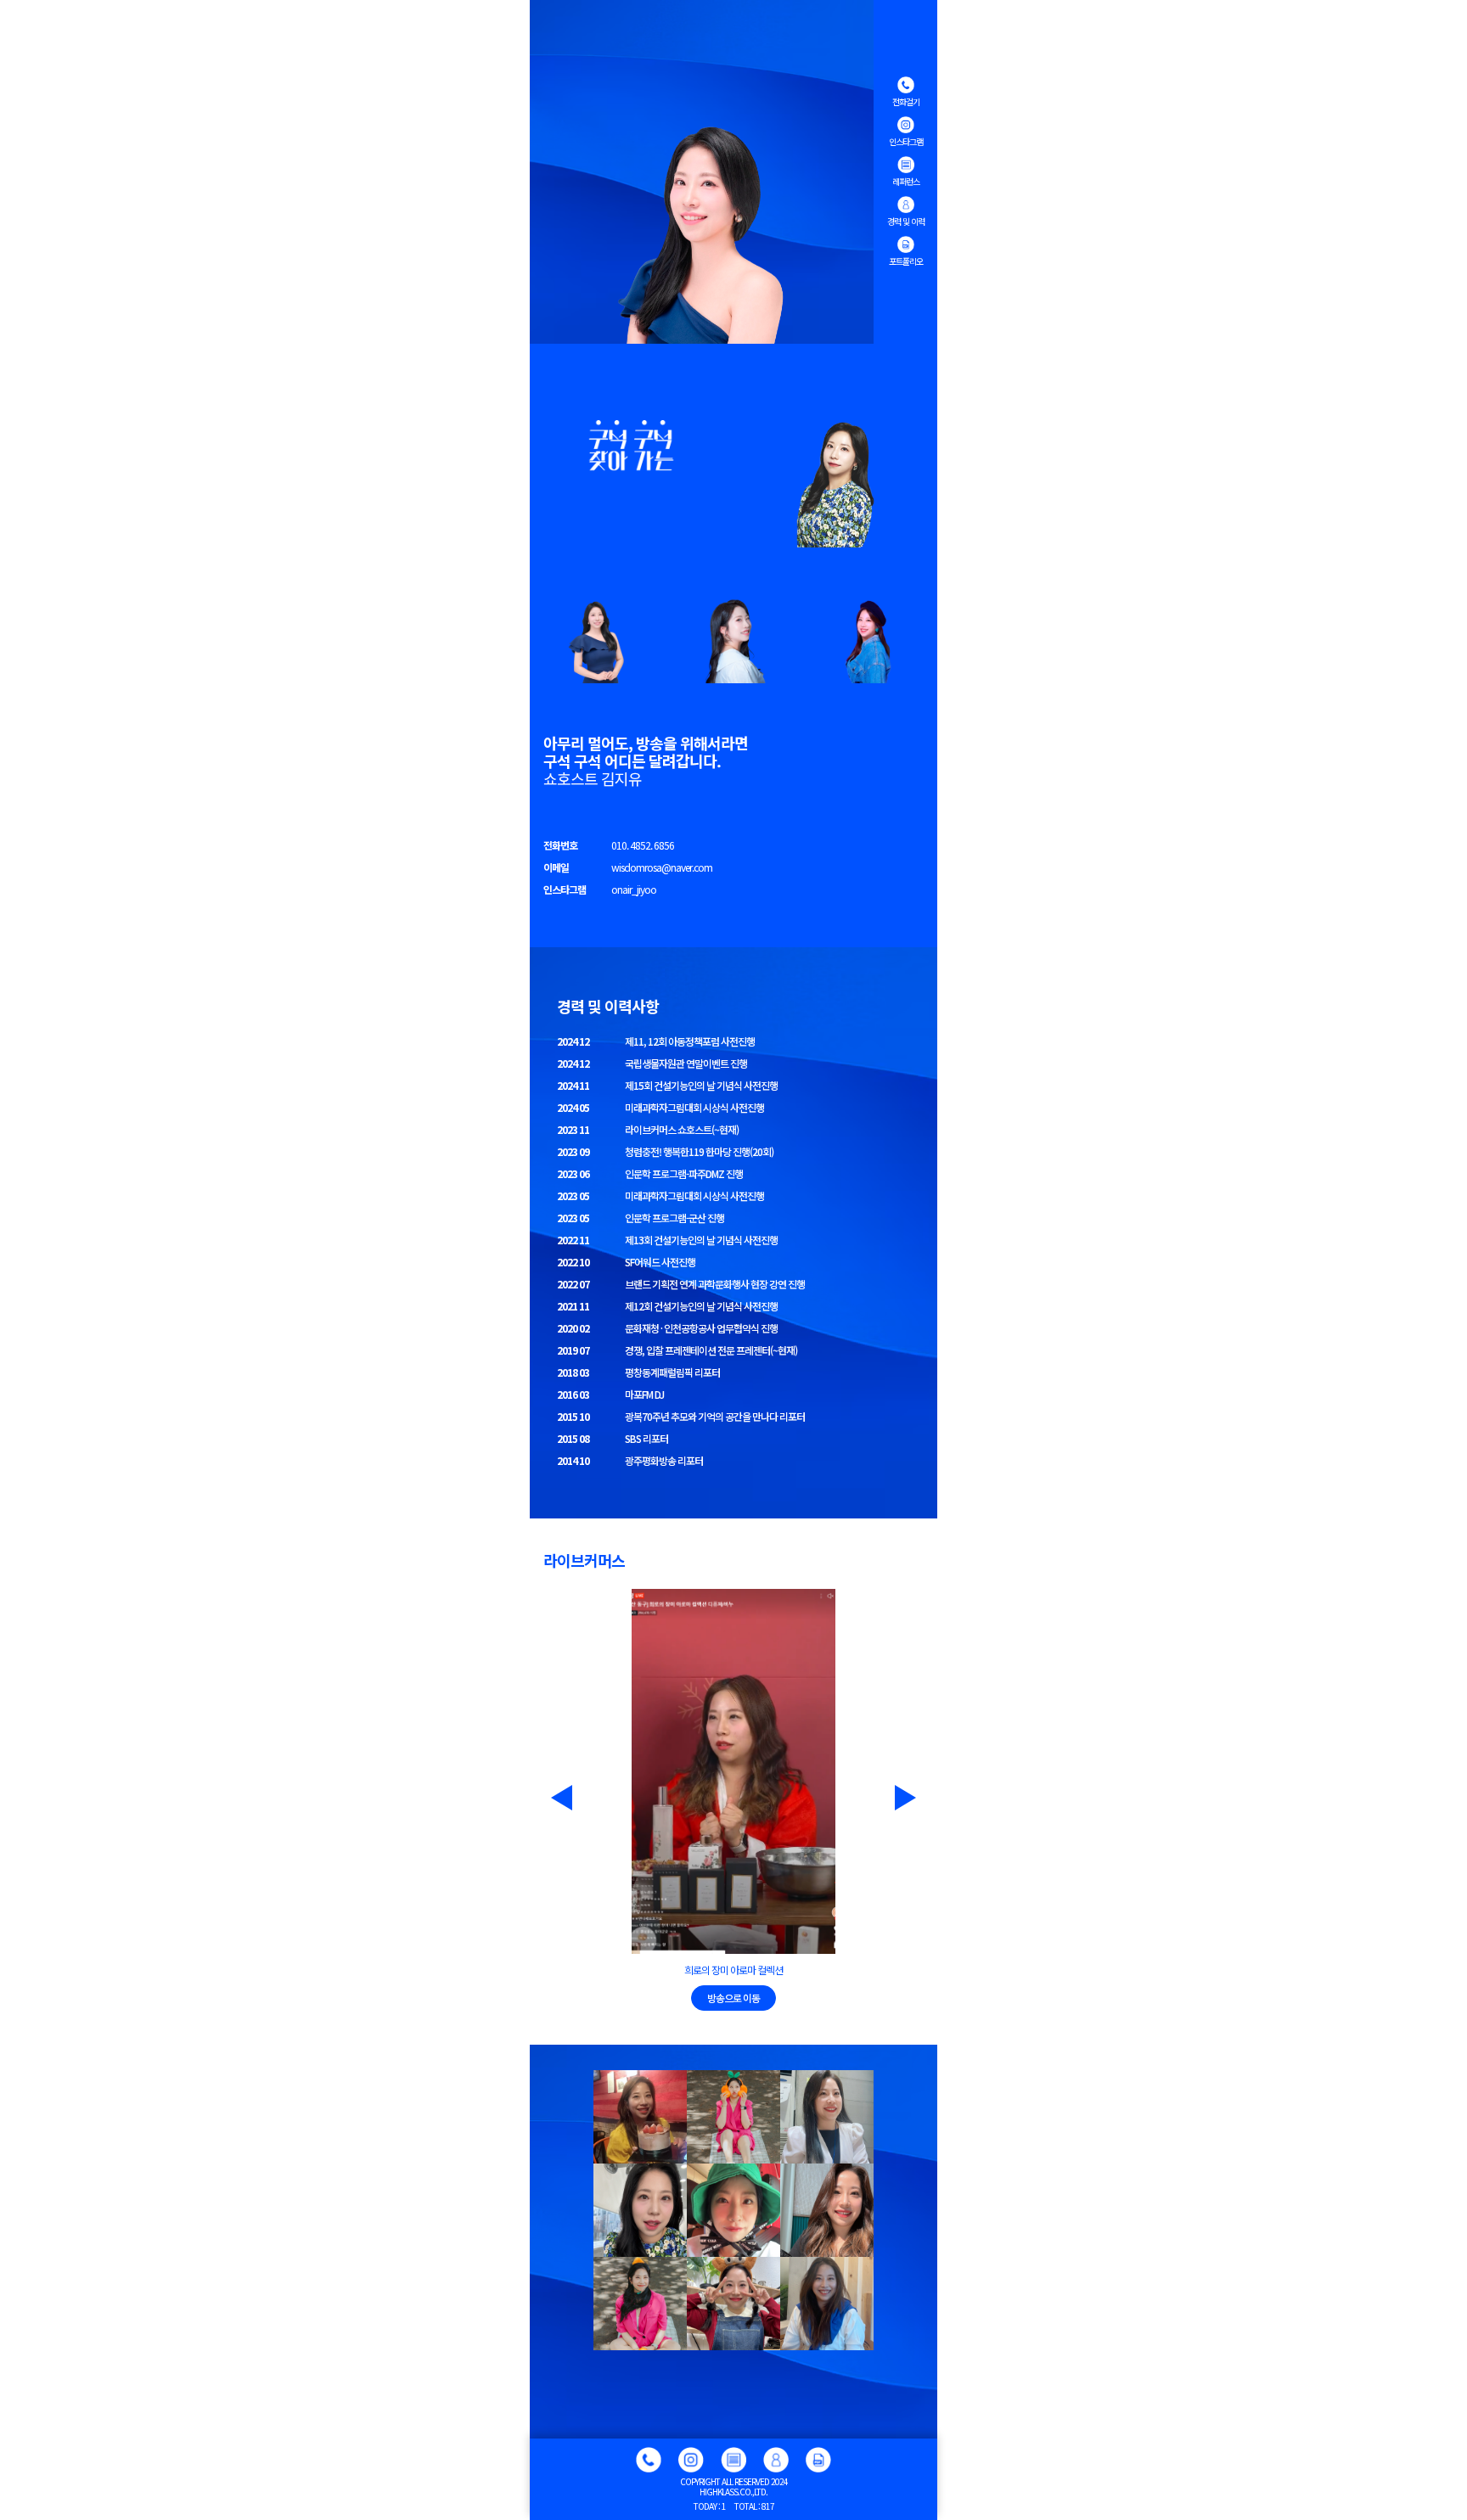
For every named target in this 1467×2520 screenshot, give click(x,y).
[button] (551, 1798)
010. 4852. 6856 (643, 845)
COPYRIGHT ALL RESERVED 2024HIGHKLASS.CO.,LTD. (734, 2487)
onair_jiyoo (634, 890)
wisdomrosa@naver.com (662, 867)
